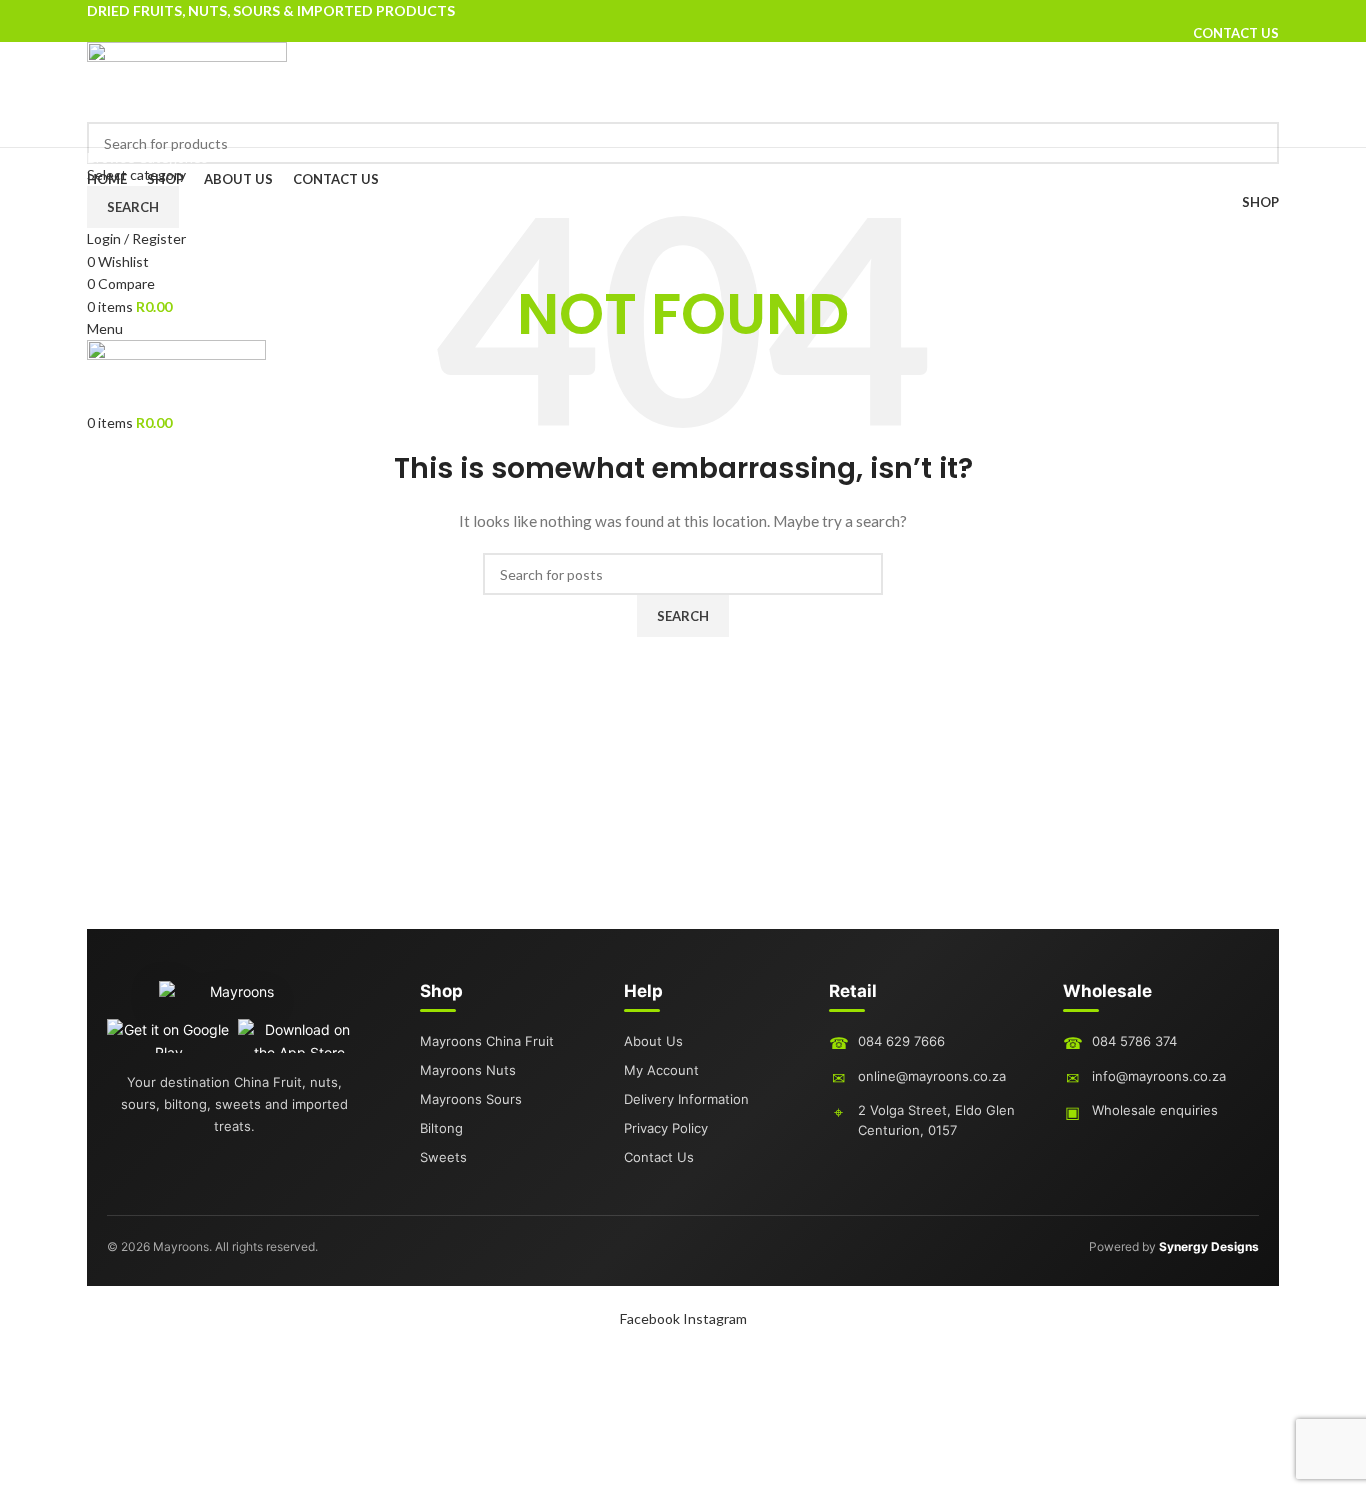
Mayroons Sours (471, 1099)
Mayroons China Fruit (487, 1041)
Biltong (441, 1128)
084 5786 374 (1134, 1041)
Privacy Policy (666, 1128)
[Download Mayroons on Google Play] (168, 1036)
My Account (661, 1070)
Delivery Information (686, 1099)
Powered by (1174, 1246)
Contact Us (659, 1157)
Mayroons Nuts (468, 1070)
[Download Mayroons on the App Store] (299, 1036)
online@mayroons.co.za (932, 1076)
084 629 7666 (901, 1041)
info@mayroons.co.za (1159, 1076)
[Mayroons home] (234, 1000)
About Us (653, 1041)
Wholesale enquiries (1155, 1110)
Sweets (443, 1157)
